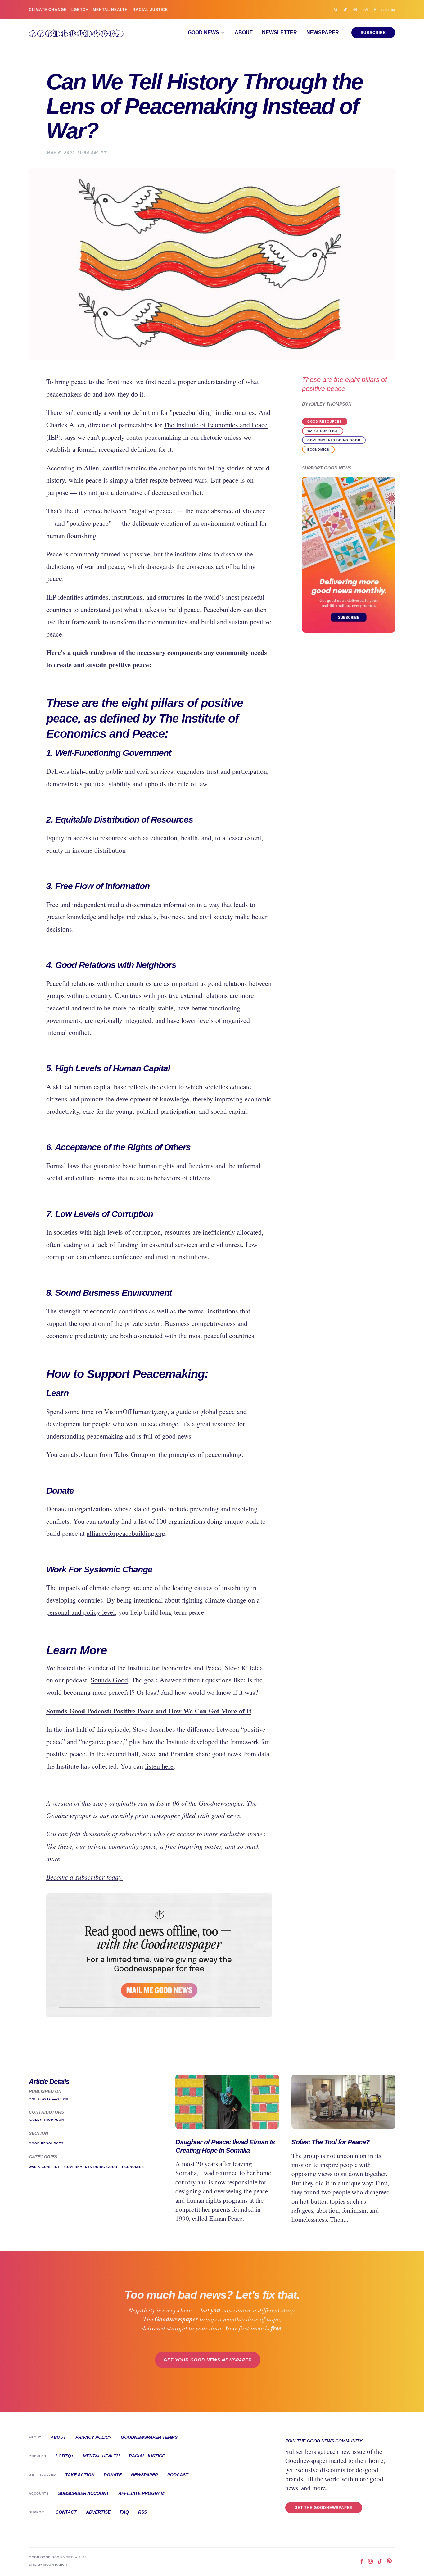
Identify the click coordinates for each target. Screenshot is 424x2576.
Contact (66, 2512)
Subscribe (373, 33)
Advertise (98, 2512)
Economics (318, 449)
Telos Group (131, 1454)
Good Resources (325, 422)
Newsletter (280, 33)
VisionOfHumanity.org (136, 1411)
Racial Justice (150, 10)
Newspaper (323, 33)
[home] (76, 33)
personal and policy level (81, 1612)
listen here (159, 1766)
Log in (388, 10)
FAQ (124, 2512)
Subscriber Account (83, 2493)
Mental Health (110, 10)
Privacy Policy (93, 2437)
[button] (207, 33)
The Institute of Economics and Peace (216, 425)
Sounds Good (109, 1680)
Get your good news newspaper (208, 2360)
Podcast (178, 2475)
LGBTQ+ (80, 10)
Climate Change (48, 10)
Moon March (55, 2565)
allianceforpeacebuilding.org (126, 1533)
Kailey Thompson (330, 404)
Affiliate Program (141, 2493)
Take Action (80, 2475)
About (244, 33)
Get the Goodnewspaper (324, 2508)
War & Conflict (323, 431)
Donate (113, 2475)
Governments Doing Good (334, 440)
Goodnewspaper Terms (149, 2437)
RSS (142, 2512)
